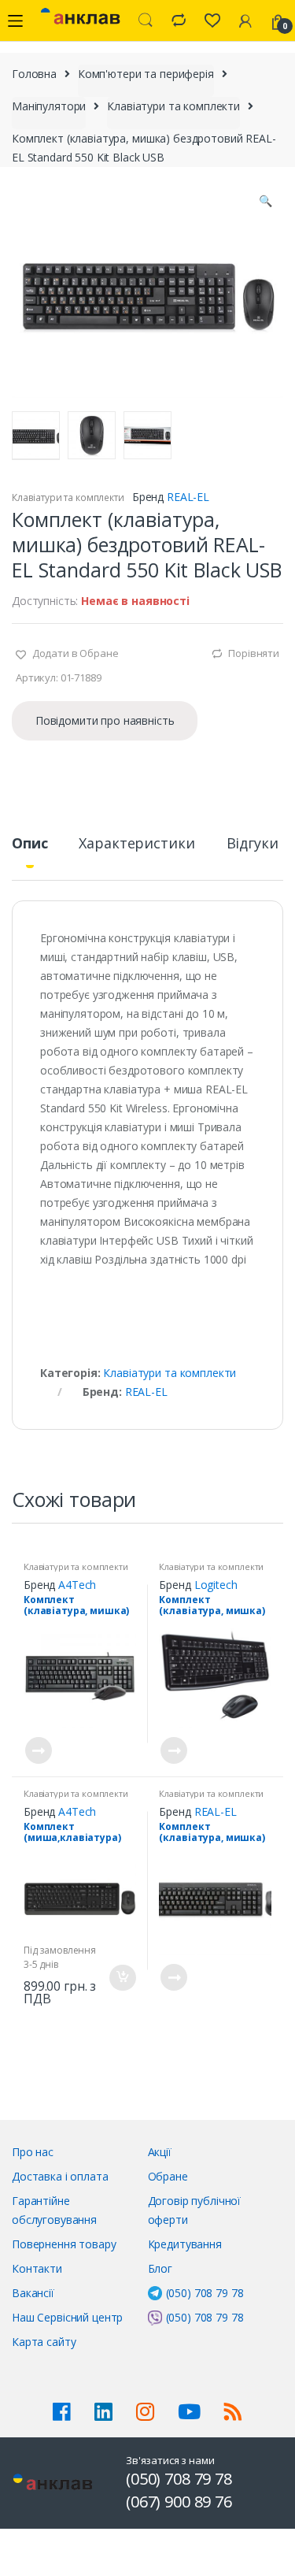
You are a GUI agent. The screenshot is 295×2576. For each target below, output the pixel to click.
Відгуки (253, 844)
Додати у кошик (122, 1978)
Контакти (37, 2268)
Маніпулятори (49, 106)
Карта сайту (44, 2342)
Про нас (33, 2152)
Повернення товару (64, 2244)
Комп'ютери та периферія (146, 74)
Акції (160, 2152)
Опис (29, 844)
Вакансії (33, 2293)
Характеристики (136, 844)
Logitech (216, 1585)
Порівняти (254, 653)
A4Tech (77, 1585)
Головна (34, 74)
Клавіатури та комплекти (173, 106)
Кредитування (185, 2244)
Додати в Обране (74, 653)
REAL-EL (188, 497)
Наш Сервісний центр (67, 2317)
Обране (168, 2176)
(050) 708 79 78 (205, 2293)
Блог (160, 2268)
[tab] (29, 850)
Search (146, 20)
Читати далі (38, 1750)
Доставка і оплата (60, 2176)
